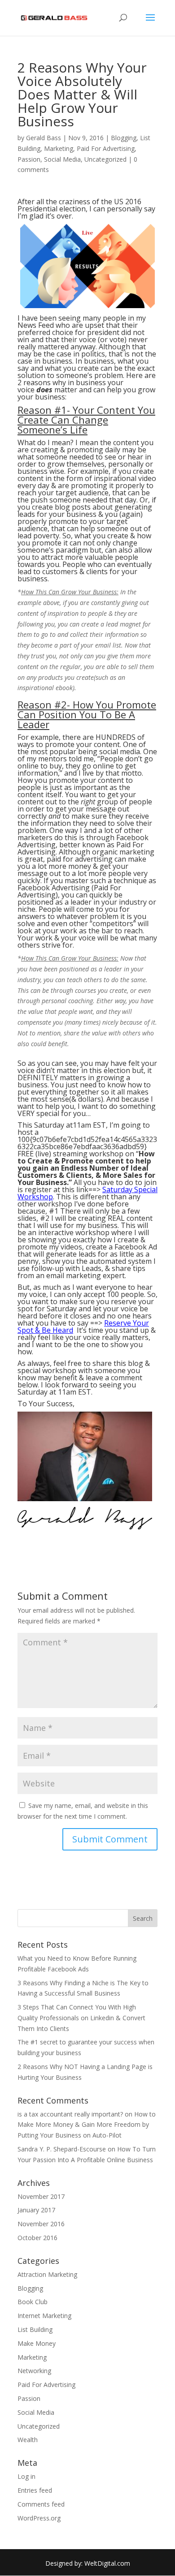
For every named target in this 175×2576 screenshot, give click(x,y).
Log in (26, 2476)
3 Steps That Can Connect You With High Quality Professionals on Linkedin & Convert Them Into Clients (81, 2018)
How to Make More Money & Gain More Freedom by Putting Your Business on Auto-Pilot (87, 2125)
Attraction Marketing (47, 2274)
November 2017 (41, 2196)
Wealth (28, 2440)
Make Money (37, 2343)
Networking (34, 2371)
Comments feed (41, 2504)
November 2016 (41, 2224)
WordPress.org (39, 2518)
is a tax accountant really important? (70, 2114)
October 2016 (37, 2238)
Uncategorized (105, 159)
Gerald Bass (44, 138)
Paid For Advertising (106, 148)
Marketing (59, 148)
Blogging (124, 138)
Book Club (33, 2302)
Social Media (62, 159)
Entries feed (35, 2490)
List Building (35, 2329)
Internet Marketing (44, 2316)
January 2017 (36, 2210)
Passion (29, 159)
